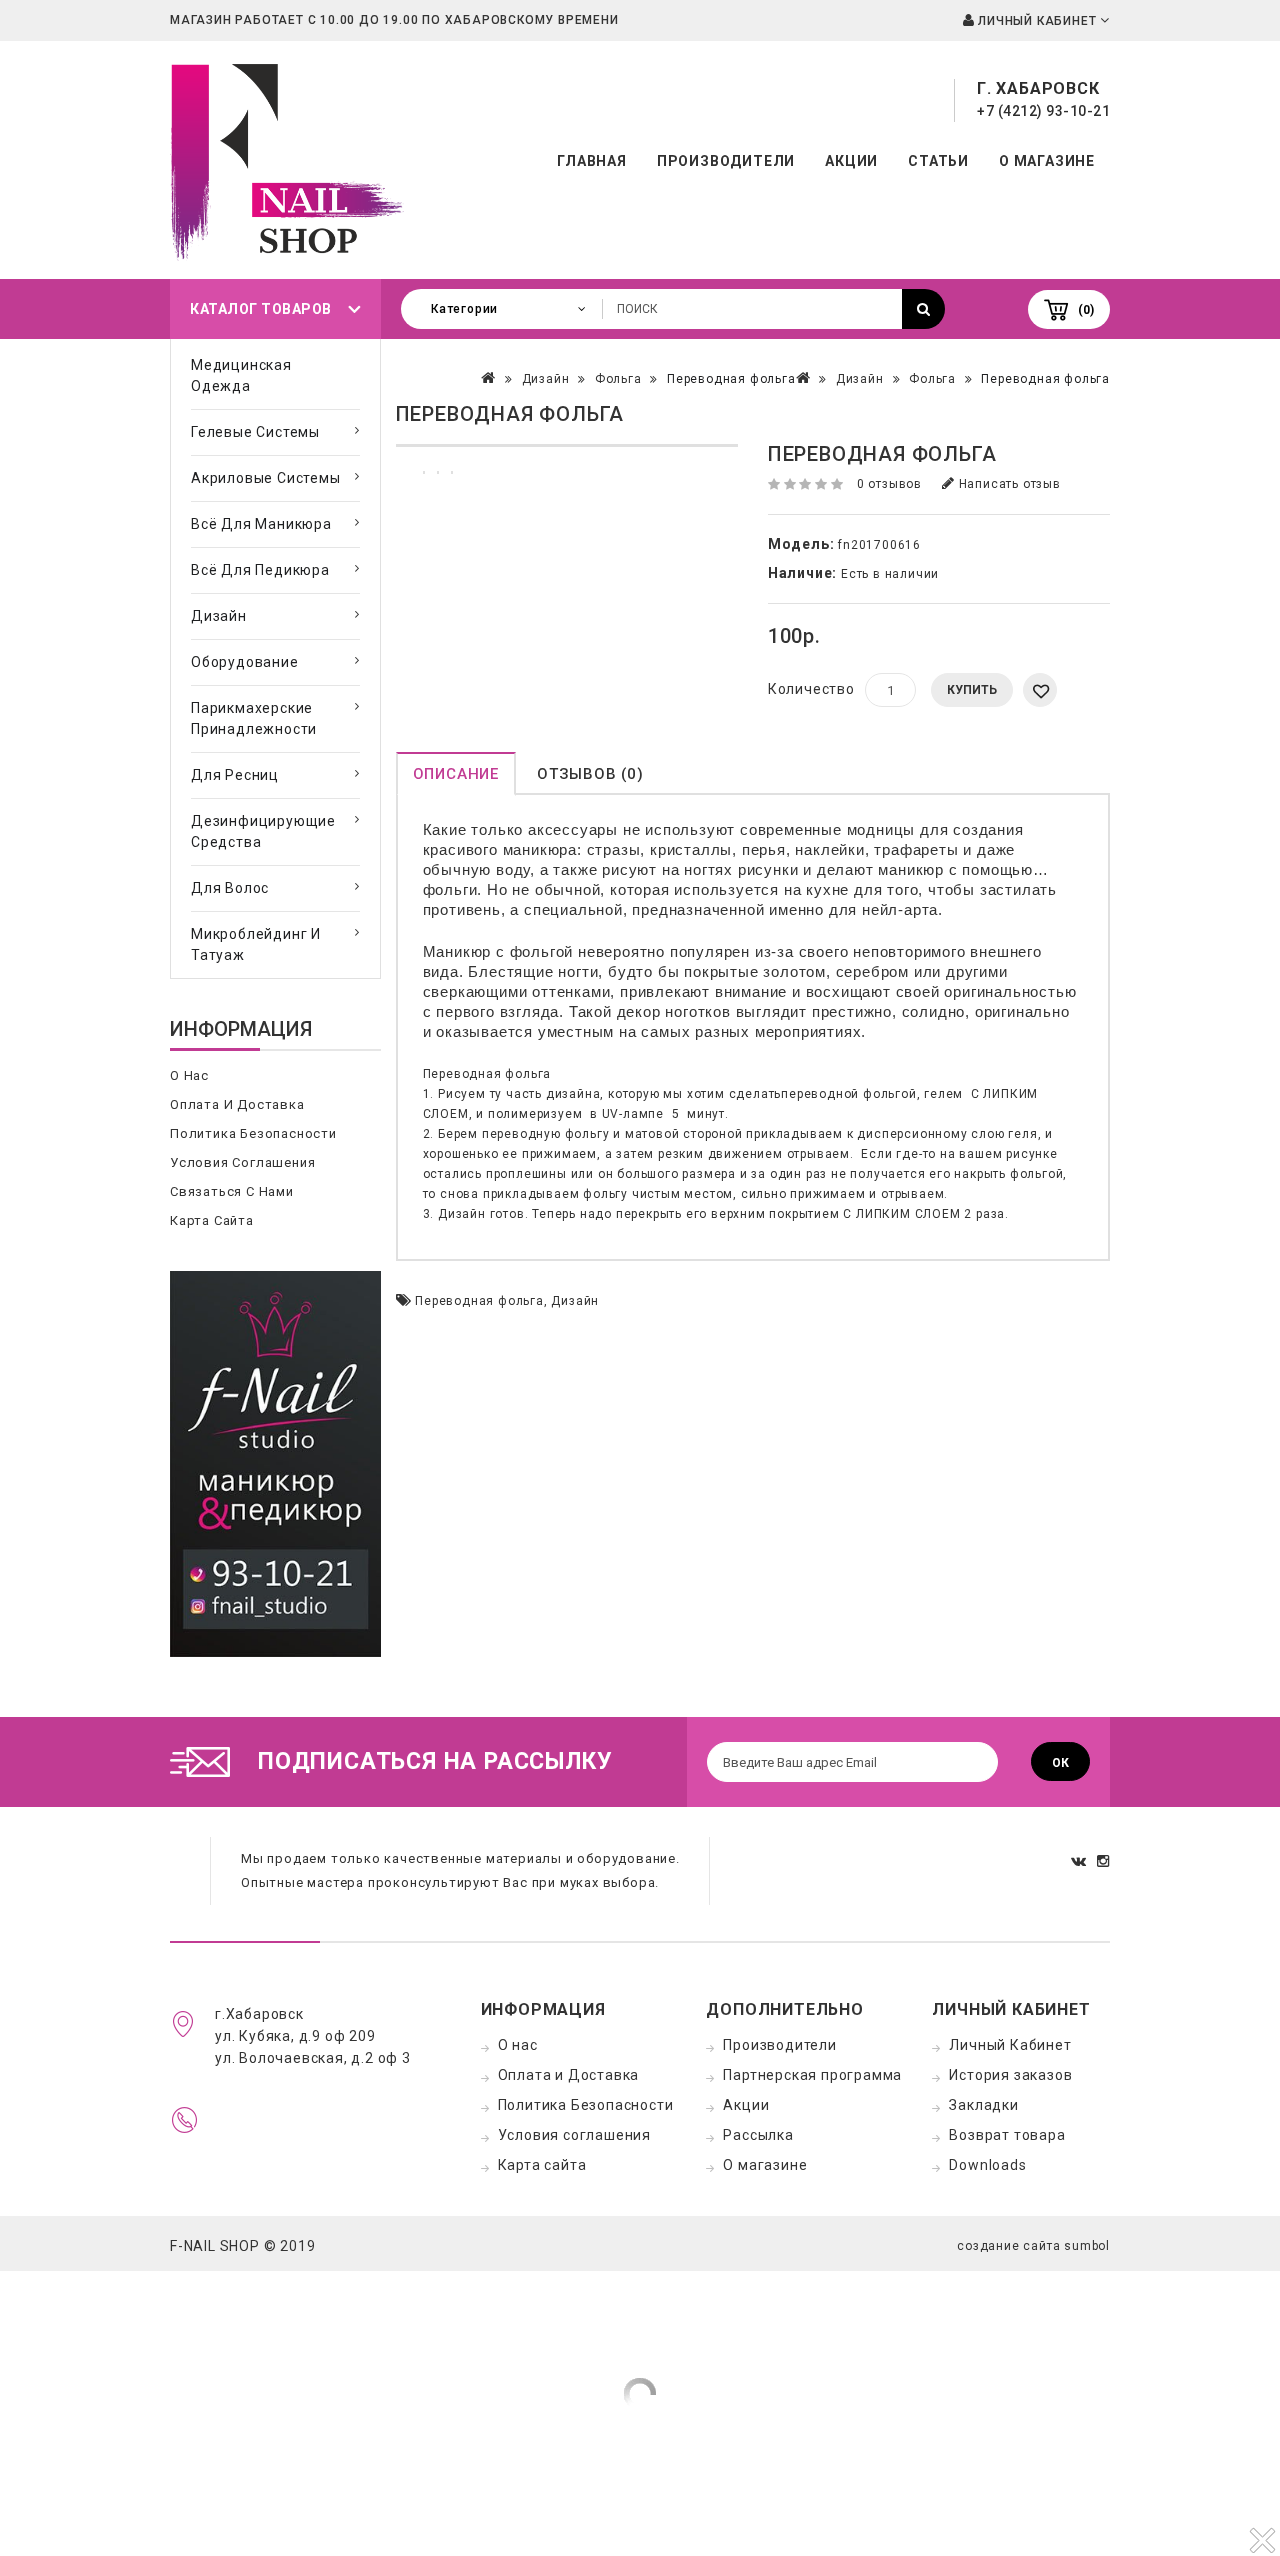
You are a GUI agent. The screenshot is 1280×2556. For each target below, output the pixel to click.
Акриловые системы (266, 478)
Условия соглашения (242, 1162)
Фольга (932, 379)
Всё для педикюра (260, 570)
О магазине (1047, 161)
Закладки (983, 2105)
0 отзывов (889, 484)
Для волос (230, 888)
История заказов (1010, 2075)
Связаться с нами (232, 1191)
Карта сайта (212, 1220)
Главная (592, 161)
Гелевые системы (255, 432)
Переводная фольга (1045, 379)
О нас (189, 1075)
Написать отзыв (1008, 484)
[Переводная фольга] (567, 445)
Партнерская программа (812, 2075)
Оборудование (245, 662)
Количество (811, 689)
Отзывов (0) (590, 774)
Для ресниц (235, 775)
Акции (851, 161)
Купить (972, 690)
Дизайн (219, 616)
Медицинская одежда (241, 375)
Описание (456, 774)
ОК (1060, 1763)
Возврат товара (1007, 2135)
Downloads (987, 2165)
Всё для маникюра (261, 524)
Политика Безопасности (253, 1133)
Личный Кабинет (1010, 2045)
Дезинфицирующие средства (263, 831)
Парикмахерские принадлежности (254, 718)
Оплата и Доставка (237, 1104)
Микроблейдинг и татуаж (256, 944)
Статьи (938, 161)
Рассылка (758, 2135)
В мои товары (1040, 690)
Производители (726, 161)
